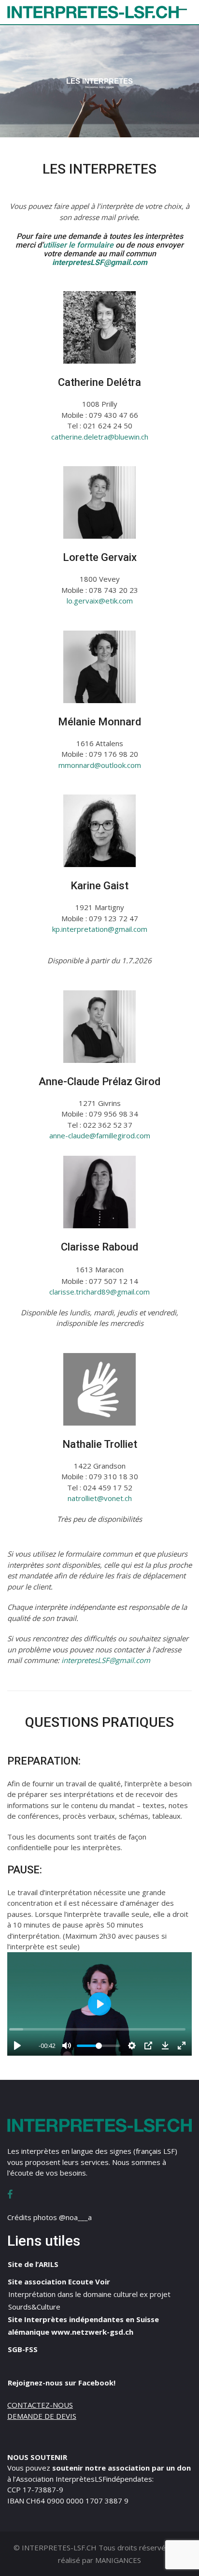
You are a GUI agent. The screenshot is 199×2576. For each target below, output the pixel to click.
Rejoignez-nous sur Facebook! (62, 2383)
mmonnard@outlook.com (100, 765)
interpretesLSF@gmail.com (106, 1660)
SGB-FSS (23, 2349)
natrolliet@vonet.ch (100, 1498)
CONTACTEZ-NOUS (40, 2405)
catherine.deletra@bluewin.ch (100, 437)
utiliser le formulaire (78, 245)
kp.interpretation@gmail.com (100, 929)
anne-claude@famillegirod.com (100, 1135)
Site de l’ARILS (33, 2264)
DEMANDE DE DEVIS (42, 2416)
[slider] (97, 2029)
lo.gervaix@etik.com (100, 601)
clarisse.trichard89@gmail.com (99, 1292)
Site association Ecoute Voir (59, 2282)
